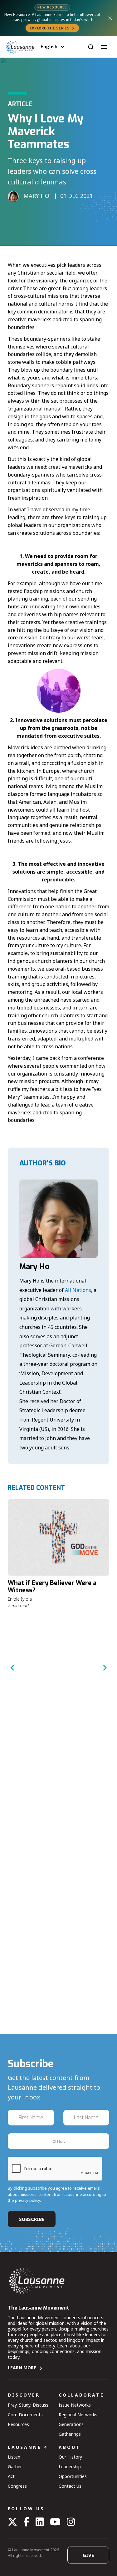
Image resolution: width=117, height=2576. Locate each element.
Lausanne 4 (28, 2447)
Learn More (22, 2368)
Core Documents (25, 2415)
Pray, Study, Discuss (28, 2405)
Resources (18, 2424)
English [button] (49, 47)
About (70, 2447)
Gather (15, 2467)
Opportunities (73, 2476)
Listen (14, 2457)
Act (11, 2476)
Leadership (70, 2467)
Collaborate (81, 2395)
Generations (71, 2424)
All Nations (78, 1290)
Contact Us (70, 2486)
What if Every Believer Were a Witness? (52, 1587)
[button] (104, 47)
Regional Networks (78, 2415)
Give (88, 2555)
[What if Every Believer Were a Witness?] (58, 1537)
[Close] (110, 18)
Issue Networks (75, 2405)
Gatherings (70, 2434)
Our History (70, 2457)
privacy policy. (28, 2200)
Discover (24, 2395)
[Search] (91, 47)
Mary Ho (34, 1267)
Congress (17, 2486)
